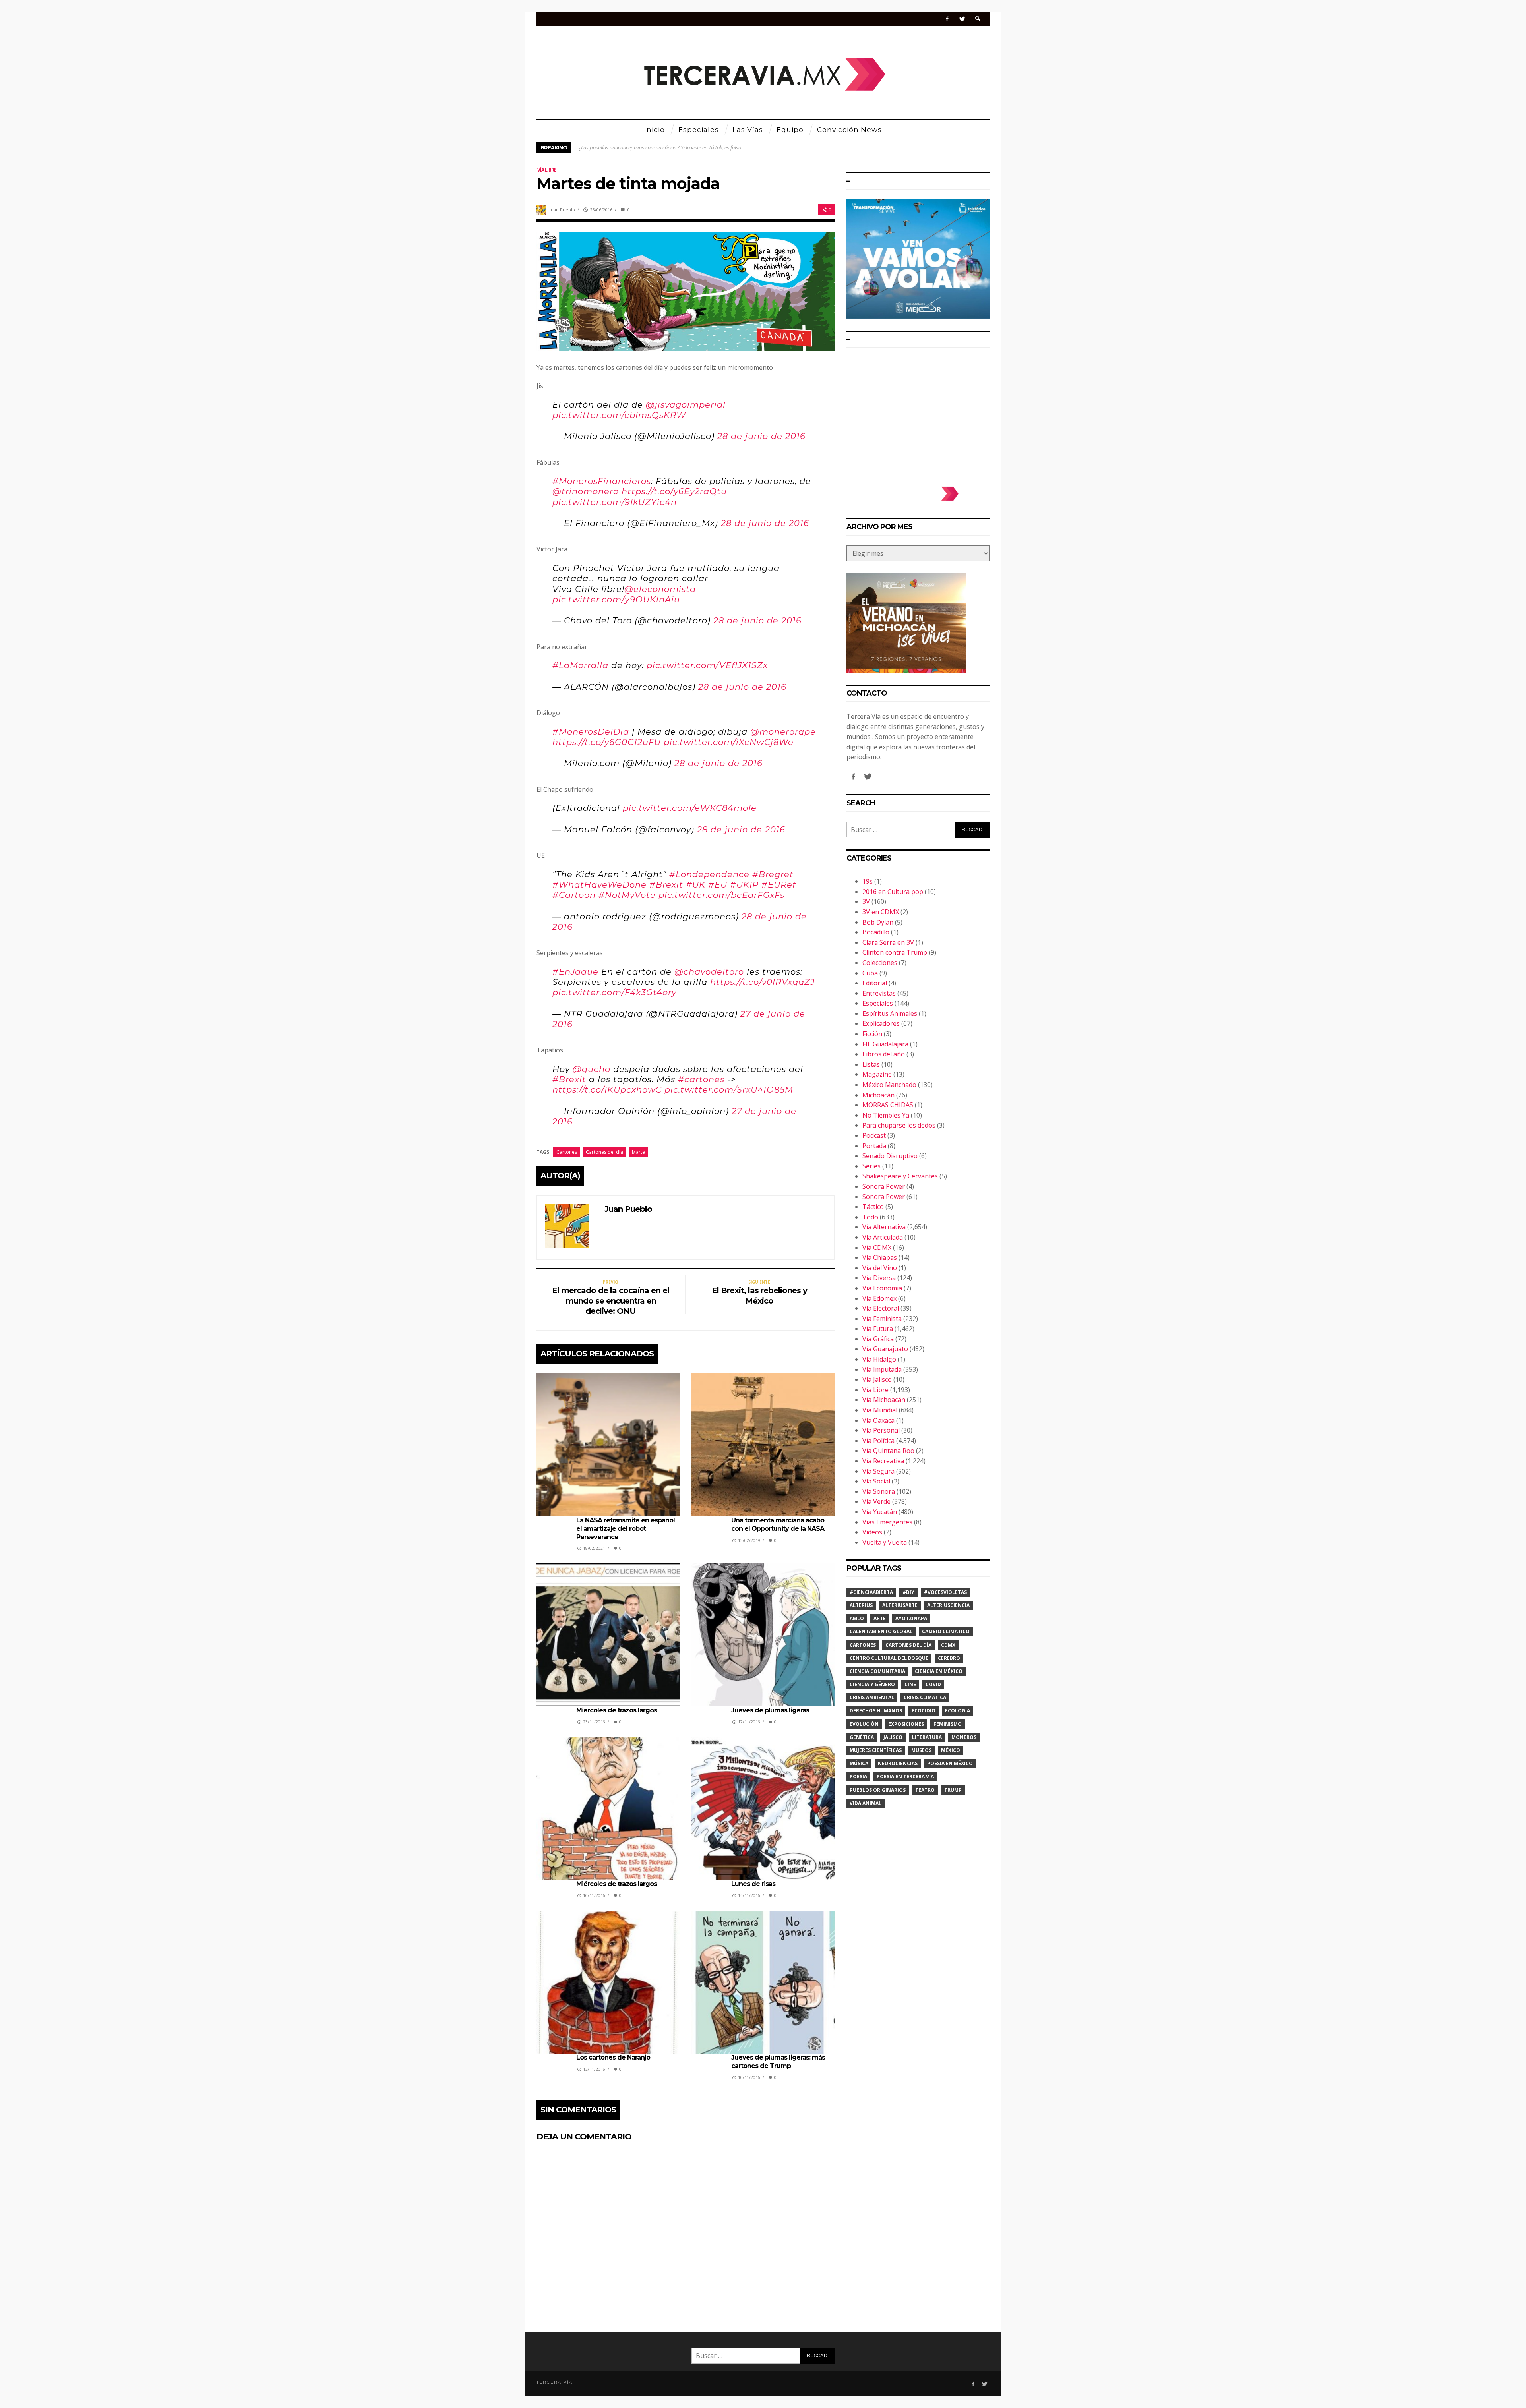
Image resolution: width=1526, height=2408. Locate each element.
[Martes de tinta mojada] (686, 290)
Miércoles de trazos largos (617, 1710)
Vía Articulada (883, 1237)
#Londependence (709, 874)
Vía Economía (882, 1288)
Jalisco (893, 1737)
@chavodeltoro (709, 972)
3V (866, 901)
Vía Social (876, 1481)
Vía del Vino (880, 1268)
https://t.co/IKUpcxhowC (607, 1090)
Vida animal (866, 1803)
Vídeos (872, 1532)
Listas (871, 1064)
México (951, 1750)
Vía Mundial (880, 1410)
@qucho (592, 1069)
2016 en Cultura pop (893, 892)
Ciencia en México (939, 1671)
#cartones (701, 1079)
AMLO (857, 1618)
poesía (858, 1777)
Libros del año (884, 1054)
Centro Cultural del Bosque (889, 1658)
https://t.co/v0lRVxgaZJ (762, 982)
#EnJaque (575, 972)
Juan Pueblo (562, 210)
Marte (638, 1152)
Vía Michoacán (884, 1400)
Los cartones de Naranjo (614, 2057)
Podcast (874, 1135)
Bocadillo (876, 932)
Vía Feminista (882, 1319)
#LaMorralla (580, 665)
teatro (925, 1790)
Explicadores (881, 1023)
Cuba (870, 973)
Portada (874, 1146)
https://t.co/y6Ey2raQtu (674, 491)
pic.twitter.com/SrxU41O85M (729, 1090)
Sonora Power (884, 1186)
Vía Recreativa (883, 1461)
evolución (864, 1724)
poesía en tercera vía (905, 1777)
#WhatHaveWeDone (599, 885)
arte (880, 1618)
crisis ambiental (872, 1697)
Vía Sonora (879, 1491)
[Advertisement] (918, 413)
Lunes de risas (753, 1884)
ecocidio (924, 1711)
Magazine (877, 1074)
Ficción (872, 1034)
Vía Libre (547, 170)
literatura (927, 1737)
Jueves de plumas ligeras (770, 1710)
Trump (953, 1790)
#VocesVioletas (945, 1592)
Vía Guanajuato (885, 1349)
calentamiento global (881, 1631)
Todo (870, 1217)
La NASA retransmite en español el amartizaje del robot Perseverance (626, 1529)
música (859, 1763)
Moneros (964, 1737)
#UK (696, 885)
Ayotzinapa (911, 1618)
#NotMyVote (627, 895)
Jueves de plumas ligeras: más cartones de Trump (778, 2062)
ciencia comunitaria (877, 1671)
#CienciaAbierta (871, 1592)
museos (921, 1750)
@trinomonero (586, 491)
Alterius (861, 1605)
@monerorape (783, 732)
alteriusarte (900, 1605)
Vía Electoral (881, 1308)
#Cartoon (574, 895)
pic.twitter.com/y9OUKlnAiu (616, 599)
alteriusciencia (948, 1605)
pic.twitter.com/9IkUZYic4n (615, 502)
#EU (718, 885)
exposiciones (906, 1724)
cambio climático (946, 1631)
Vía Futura (878, 1329)
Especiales (878, 1003)
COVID (933, 1684)
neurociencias (898, 1763)
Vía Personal (881, 1430)
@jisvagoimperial (686, 405)
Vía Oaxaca (878, 1420)
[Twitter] (962, 19)
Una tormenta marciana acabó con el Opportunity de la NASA (778, 1524)
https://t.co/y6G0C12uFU (607, 742)
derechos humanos (876, 1711)
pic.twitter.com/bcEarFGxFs (721, 895)
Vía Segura (878, 1471)
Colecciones (880, 963)
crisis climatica (925, 1697)
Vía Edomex (879, 1298)
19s (868, 881)
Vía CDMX (877, 1248)
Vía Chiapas (880, 1257)
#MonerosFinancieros (602, 481)
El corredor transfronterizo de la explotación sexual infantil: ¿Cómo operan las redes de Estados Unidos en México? (705, 147)
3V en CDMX (881, 912)
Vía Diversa (879, 1278)
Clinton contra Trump (895, 952)
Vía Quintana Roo (888, 1451)
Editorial (875, 983)
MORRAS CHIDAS (888, 1105)
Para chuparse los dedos (899, 1125)
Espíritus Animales (890, 1013)
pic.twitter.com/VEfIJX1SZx (707, 665)
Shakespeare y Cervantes (900, 1176)
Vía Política (878, 1441)
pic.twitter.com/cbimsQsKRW (619, 415)
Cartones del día (604, 1152)
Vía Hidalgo (879, 1359)
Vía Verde (876, 1501)
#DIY (908, 1592)
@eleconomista (660, 589)
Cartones (567, 1152)
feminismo (948, 1724)
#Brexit (666, 885)
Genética (862, 1737)
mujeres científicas (876, 1750)
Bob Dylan (878, 922)
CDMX (948, 1645)
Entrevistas (879, 993)
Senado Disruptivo (890, 1156)
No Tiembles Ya (886, 1115)
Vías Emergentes (887, 1522)
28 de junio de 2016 (761, 436)
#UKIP (744, 885)
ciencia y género (872, 1684)
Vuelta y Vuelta (885, 1542)
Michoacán (878, 1095)
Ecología (958, 1711)
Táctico (873, 1207)
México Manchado (889, 1085)
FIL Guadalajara (885, 1044)
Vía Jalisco (877, 1379)
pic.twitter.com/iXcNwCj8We (729, 742)
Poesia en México (950, 1763)
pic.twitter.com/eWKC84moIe (690, 808)
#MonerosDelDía (591, 732)
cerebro (949, 1658)
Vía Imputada (882, 1369)
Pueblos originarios (878, 1790)
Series (871, 1166)
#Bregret (773, 874)
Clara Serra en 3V (888, 942)
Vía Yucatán (880, 1512)
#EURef (778, 885)
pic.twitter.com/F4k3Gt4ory (614, 992)
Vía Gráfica (878, 1339)
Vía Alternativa (884, 1227)
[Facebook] (947, 19)
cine (910, 1684)
